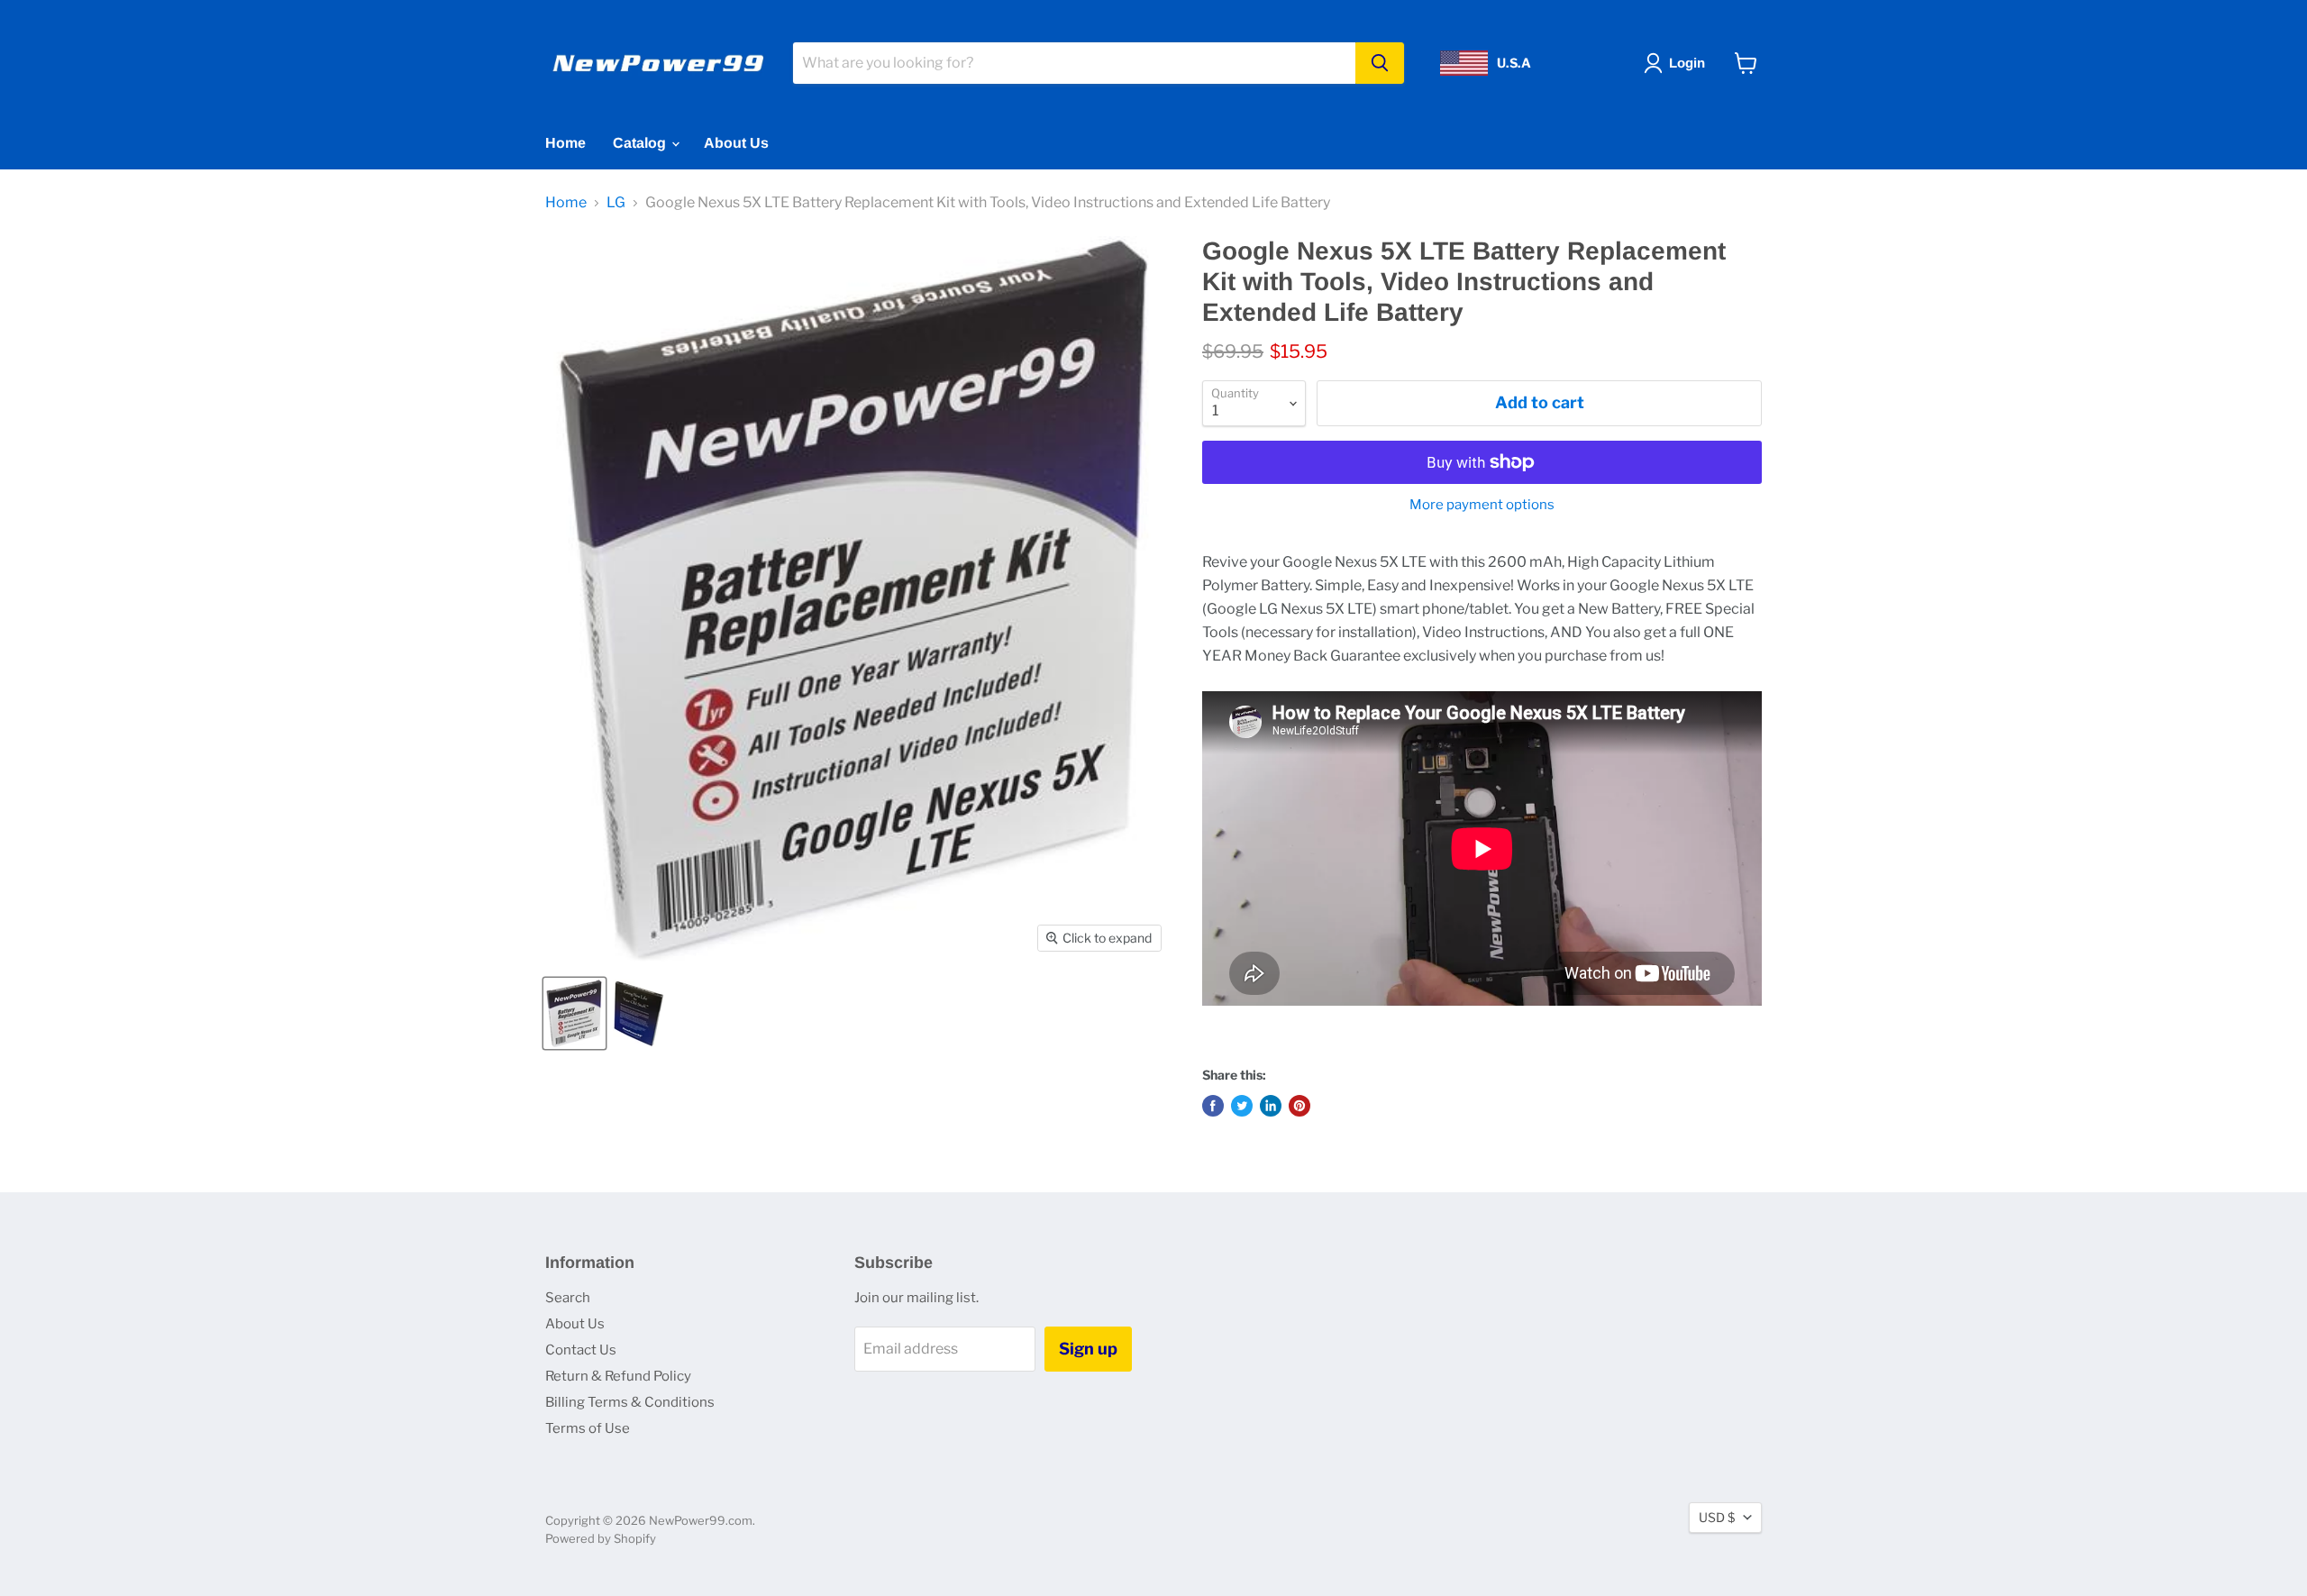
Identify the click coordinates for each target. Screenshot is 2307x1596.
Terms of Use (588, 1428)
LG (616, 203)
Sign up (1088, 1349)
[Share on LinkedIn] (1271, 1106)
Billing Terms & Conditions (630, 1402)
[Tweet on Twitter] (1242, 1106)
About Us (736, 143)
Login (1687, 63)
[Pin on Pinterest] (1299, 1106)
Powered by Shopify (601, 1538)
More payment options (1482, 505)
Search (568, 1298)
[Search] (1380, 63)
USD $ (1717, 1517)
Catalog (641, 143)
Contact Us (581, 1350)
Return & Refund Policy (618, 1376)
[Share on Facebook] (1213, 1106)
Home (565, 143)
